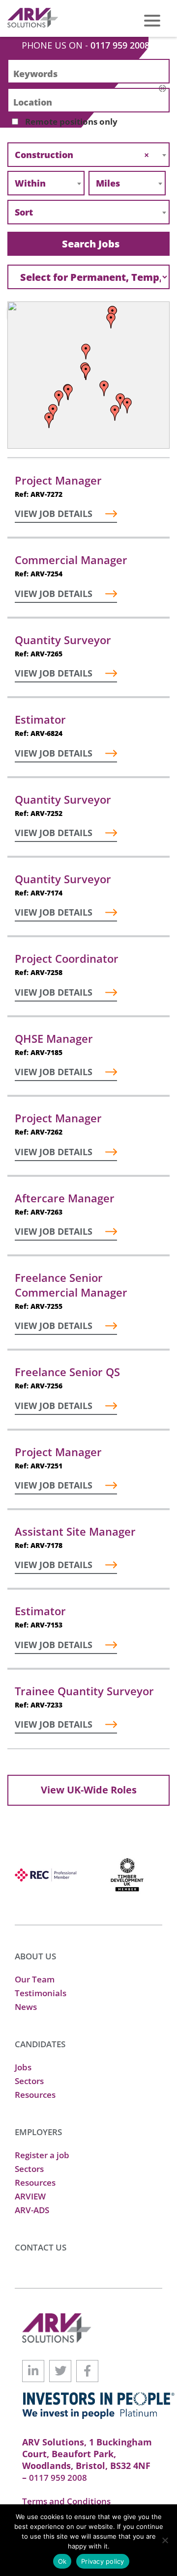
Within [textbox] (30, 183)
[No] (165, 2540)
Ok (62, 2561)
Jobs (23, 2067)
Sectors (29, 2081)
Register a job (42, 2155)
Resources (35, 2095)
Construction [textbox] (82, 155)
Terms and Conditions (66, 2501)
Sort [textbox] (24, 212)
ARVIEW (30, 2196)
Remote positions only (71, 122)
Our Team (35, 1979)
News (26, 2007)
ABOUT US (35, 1956)
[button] (49, 420)
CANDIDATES (40, 2044)
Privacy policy (103, 2561)
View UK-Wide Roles (89, 1790)
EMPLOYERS (38, 2132)
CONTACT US (41, 2247)
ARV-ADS (32, 2210)
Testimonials (41, 1993)
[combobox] (88, 155)
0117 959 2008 (120, 45)
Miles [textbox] (108, 183)
